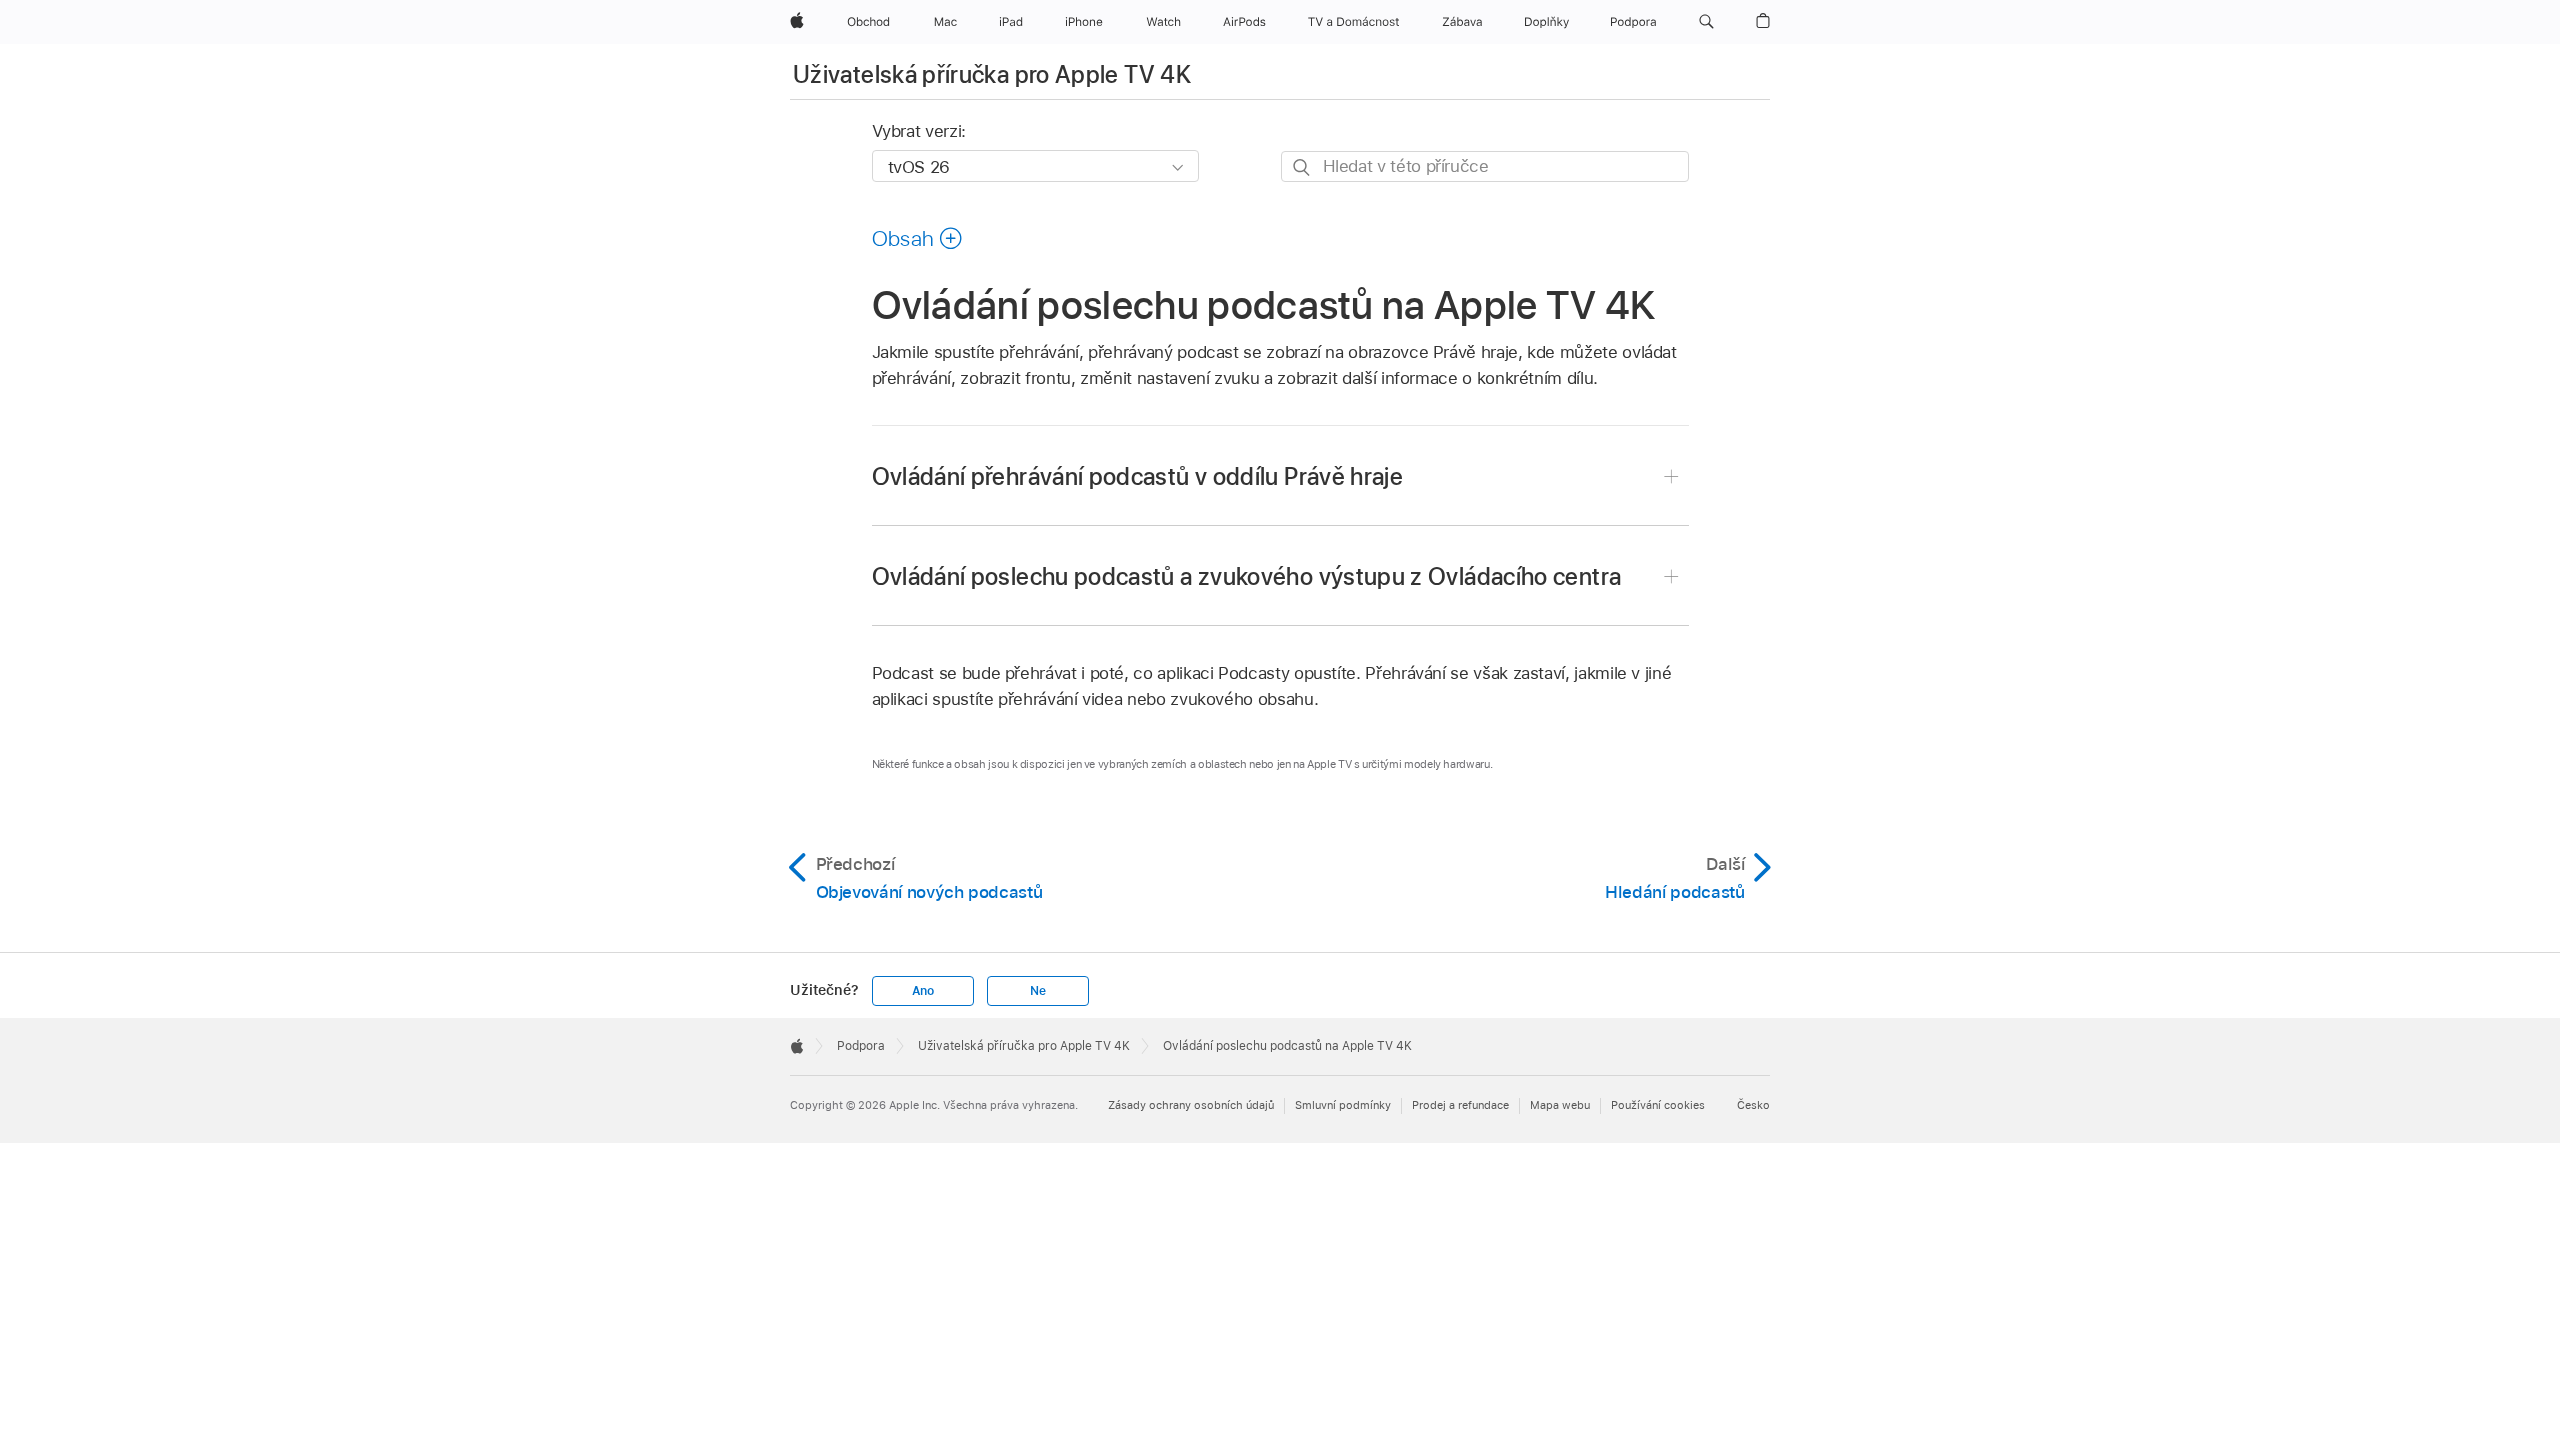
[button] (1706, 22)
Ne (1038, 991)
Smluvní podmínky (1343, 1105)
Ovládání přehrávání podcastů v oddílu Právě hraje (1138, 476)
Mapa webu (1560, 1105)
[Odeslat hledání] (1302, 167)
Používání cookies (1658, 1105)
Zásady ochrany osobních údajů (1191, 1105)
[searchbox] (1485, 166)
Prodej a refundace (1460, 1105)
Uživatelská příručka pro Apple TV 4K (992, 74)
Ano (923, 991)
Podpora (861, 1046)
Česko (1753, 1105)
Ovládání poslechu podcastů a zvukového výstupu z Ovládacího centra (1247, 576)
